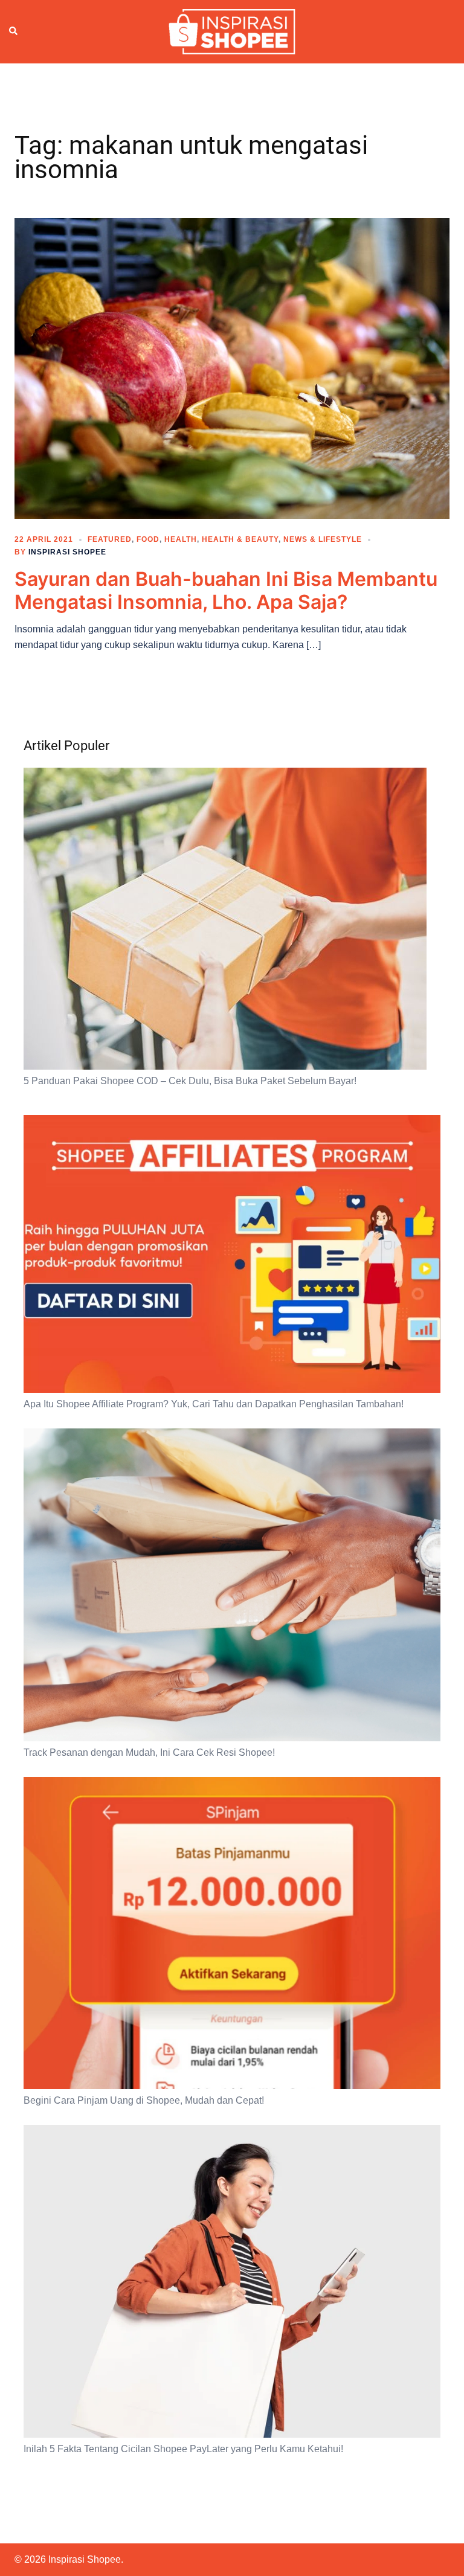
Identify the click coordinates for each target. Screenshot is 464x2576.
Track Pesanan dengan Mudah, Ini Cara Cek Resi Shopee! (149, 1752)
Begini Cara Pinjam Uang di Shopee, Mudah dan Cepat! (144, 2100)
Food (148, 539)
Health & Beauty (240, 539)
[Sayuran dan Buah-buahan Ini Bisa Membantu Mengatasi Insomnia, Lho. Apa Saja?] (232, 367)
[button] (14, 31)
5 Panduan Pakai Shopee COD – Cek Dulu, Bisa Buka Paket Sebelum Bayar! (190, 1081)
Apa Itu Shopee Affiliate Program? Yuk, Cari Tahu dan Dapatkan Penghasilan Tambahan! (214, 1404)
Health (181, 539)
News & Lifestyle (323, 539)
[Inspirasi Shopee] (232, 31)
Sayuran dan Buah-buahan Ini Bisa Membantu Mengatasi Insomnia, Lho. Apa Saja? (226, 590)
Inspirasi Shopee (67, 552)
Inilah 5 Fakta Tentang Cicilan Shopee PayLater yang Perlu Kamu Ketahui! (183, 2449)
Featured (110, 539)
